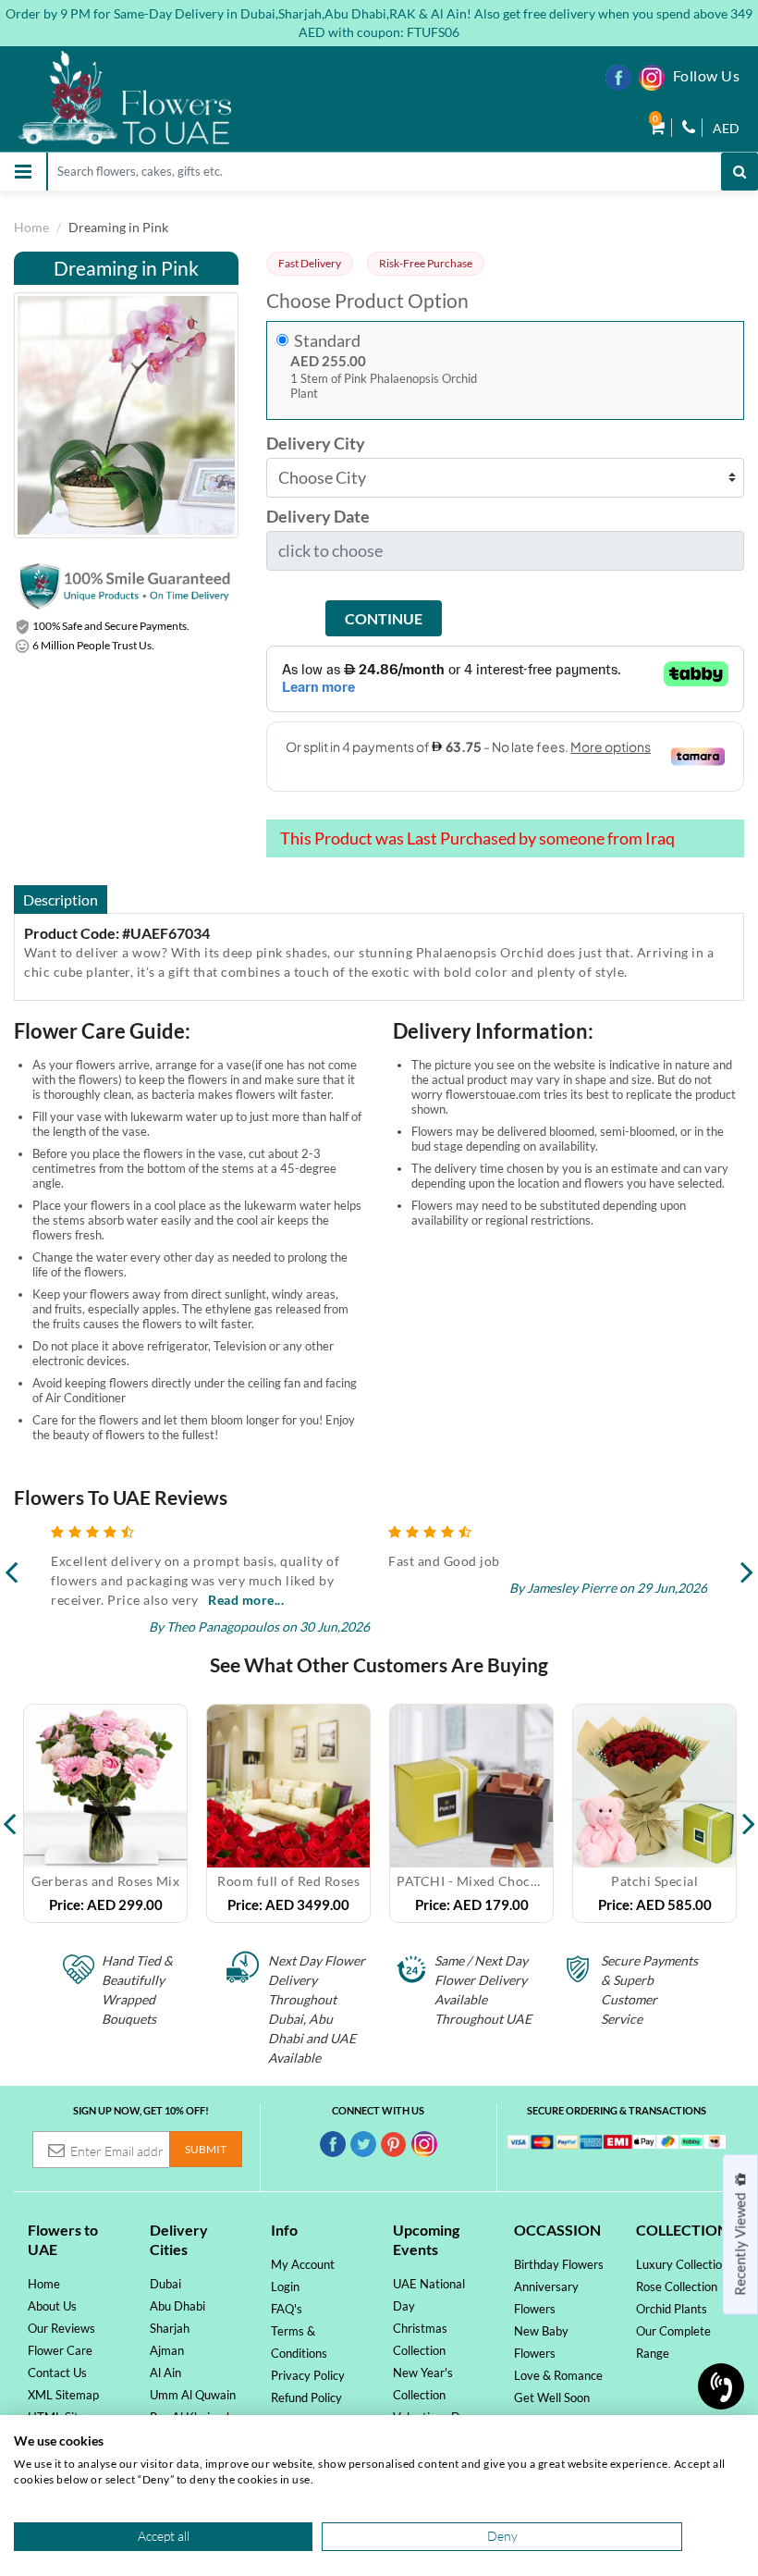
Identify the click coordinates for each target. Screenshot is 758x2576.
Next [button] (749, 1814)
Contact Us (57, 2373)
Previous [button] (9, 1814)
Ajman (167, 2350)
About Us (52, 2306)
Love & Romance (558, 2375)
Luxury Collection (682, 2264)
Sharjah (170, 2328)
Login (285, 2286)
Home (31, 227)
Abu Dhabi (177, 2306)
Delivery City (316, 444)
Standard (327, 341)
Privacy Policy (308, 2375)
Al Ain (165, 2373)
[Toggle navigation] (23, 172)
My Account (303, 2264)
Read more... (246, 1600)
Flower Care (60, 2350)
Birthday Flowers (559, 2264)
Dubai (165, 2284)
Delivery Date (318, 517)
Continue (384, 618)
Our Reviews (61, 2328)
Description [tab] (61, 900)
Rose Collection (677, 2286)
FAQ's (287, 2309)
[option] (105, 1814)
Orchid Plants (672, 2309)
